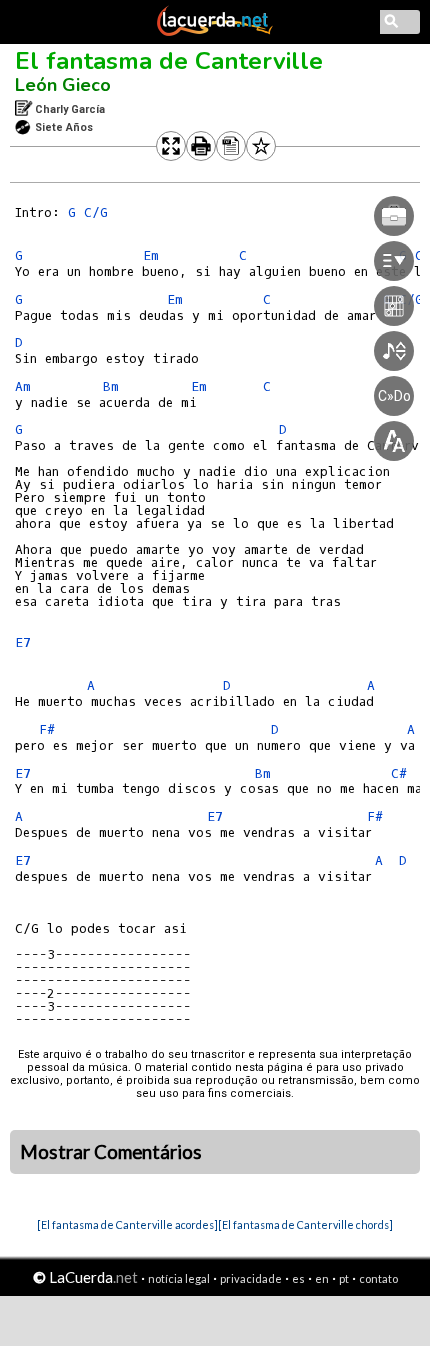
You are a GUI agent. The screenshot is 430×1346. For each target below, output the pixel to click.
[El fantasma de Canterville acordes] (127, 1224)
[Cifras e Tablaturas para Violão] (215, 32)
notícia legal (179, 1278)
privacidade (251, 1278)
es (298, 1278)
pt (344, 1278)
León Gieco (63, 85)
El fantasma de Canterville (169, 61)
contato (378, 1278)
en (322, 1278)
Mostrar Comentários (111, 1152)
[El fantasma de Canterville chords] (305, 1224)
